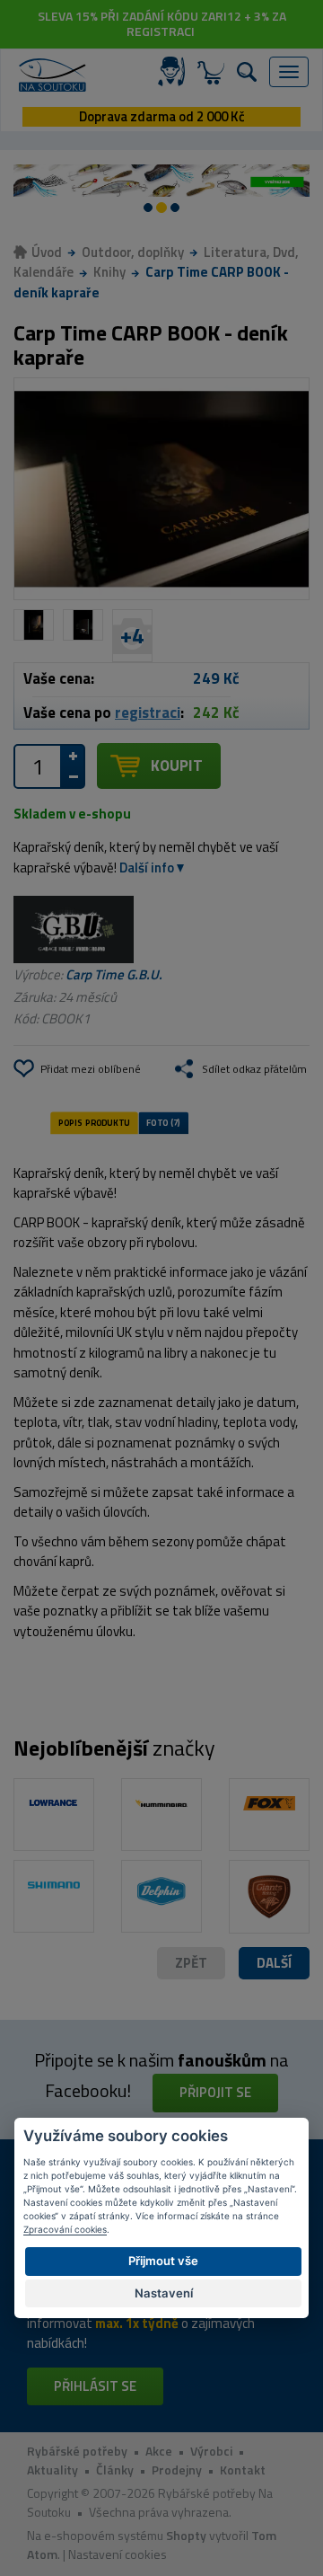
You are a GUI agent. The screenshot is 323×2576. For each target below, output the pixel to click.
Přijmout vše (163, 2261)
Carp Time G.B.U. (114, 974)
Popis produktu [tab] (94, 1122)
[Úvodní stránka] (52, 75)
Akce (159, 2451)
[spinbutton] (38, 766)
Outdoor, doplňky (133, 252)
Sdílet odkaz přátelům (254, 1069)
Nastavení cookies (118, 2554)
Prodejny (177, 2470)
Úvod (47, 252)
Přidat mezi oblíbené (91, 1069)
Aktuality (52, 2470)
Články (115, 2470)
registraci (148, 713)
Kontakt (243, 2470)
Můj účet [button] (175, 72)
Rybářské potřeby (77, 2451)
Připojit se (215, 2092)
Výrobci (211, 2451)
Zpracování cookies (65, 2229)
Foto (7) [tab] (163, 1122)
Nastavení (164, 2293)
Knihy (109, 272)
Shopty (186, 2535)
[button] (274, 1964)
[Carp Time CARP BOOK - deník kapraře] (161, 489)
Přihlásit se (95, 2386)
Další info (147, 868)
